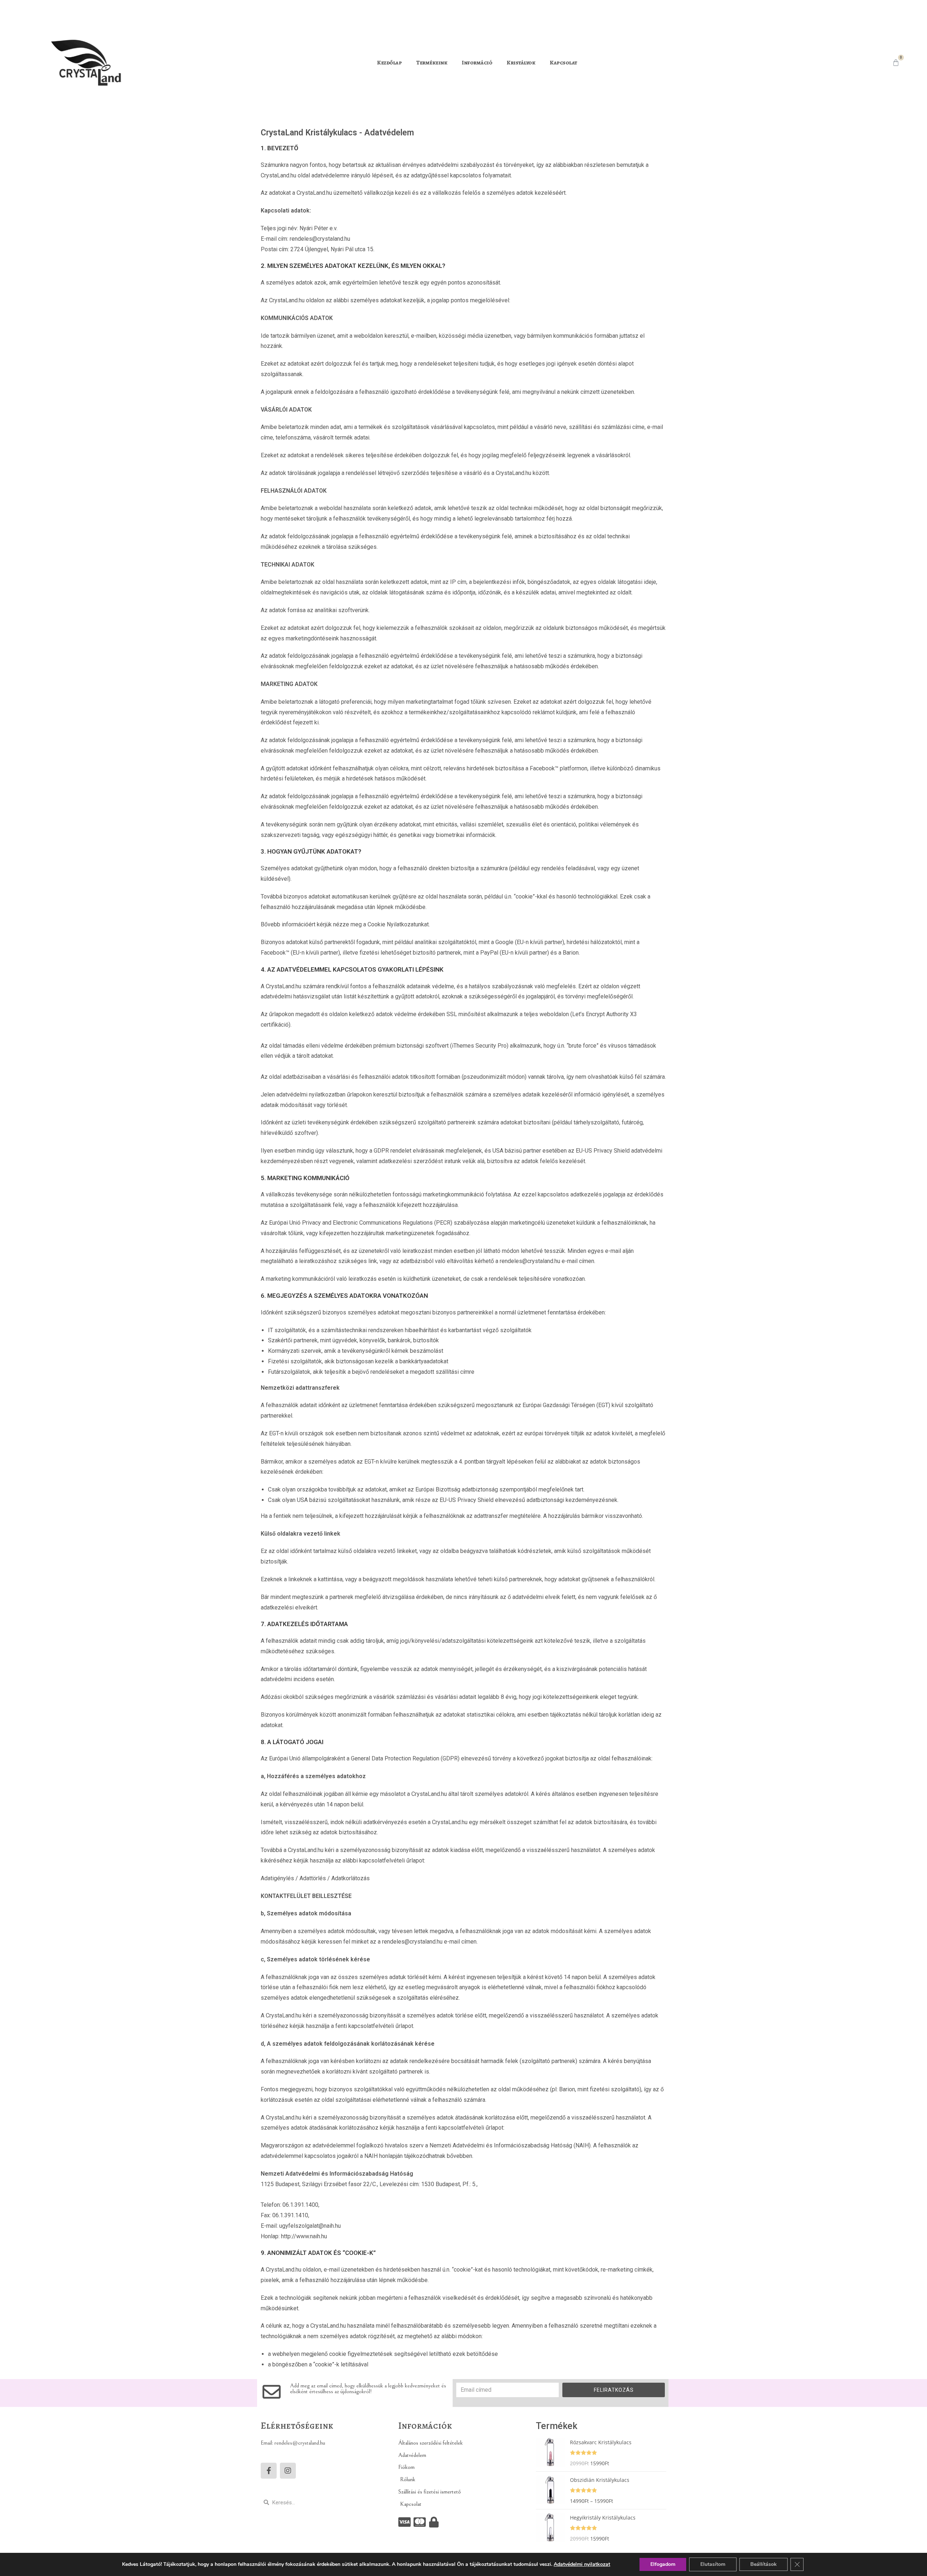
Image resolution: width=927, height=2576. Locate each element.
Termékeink (432, 63)
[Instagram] (288, 2471)
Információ (477, 63)
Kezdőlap (389, 63)
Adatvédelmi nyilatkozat (582, 2564)
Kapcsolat (563, 63)
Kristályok (521, 63)
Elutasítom (713, 2564)
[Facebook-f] (269, 2471)
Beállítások (764, 2564)
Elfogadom (663, 2564)
